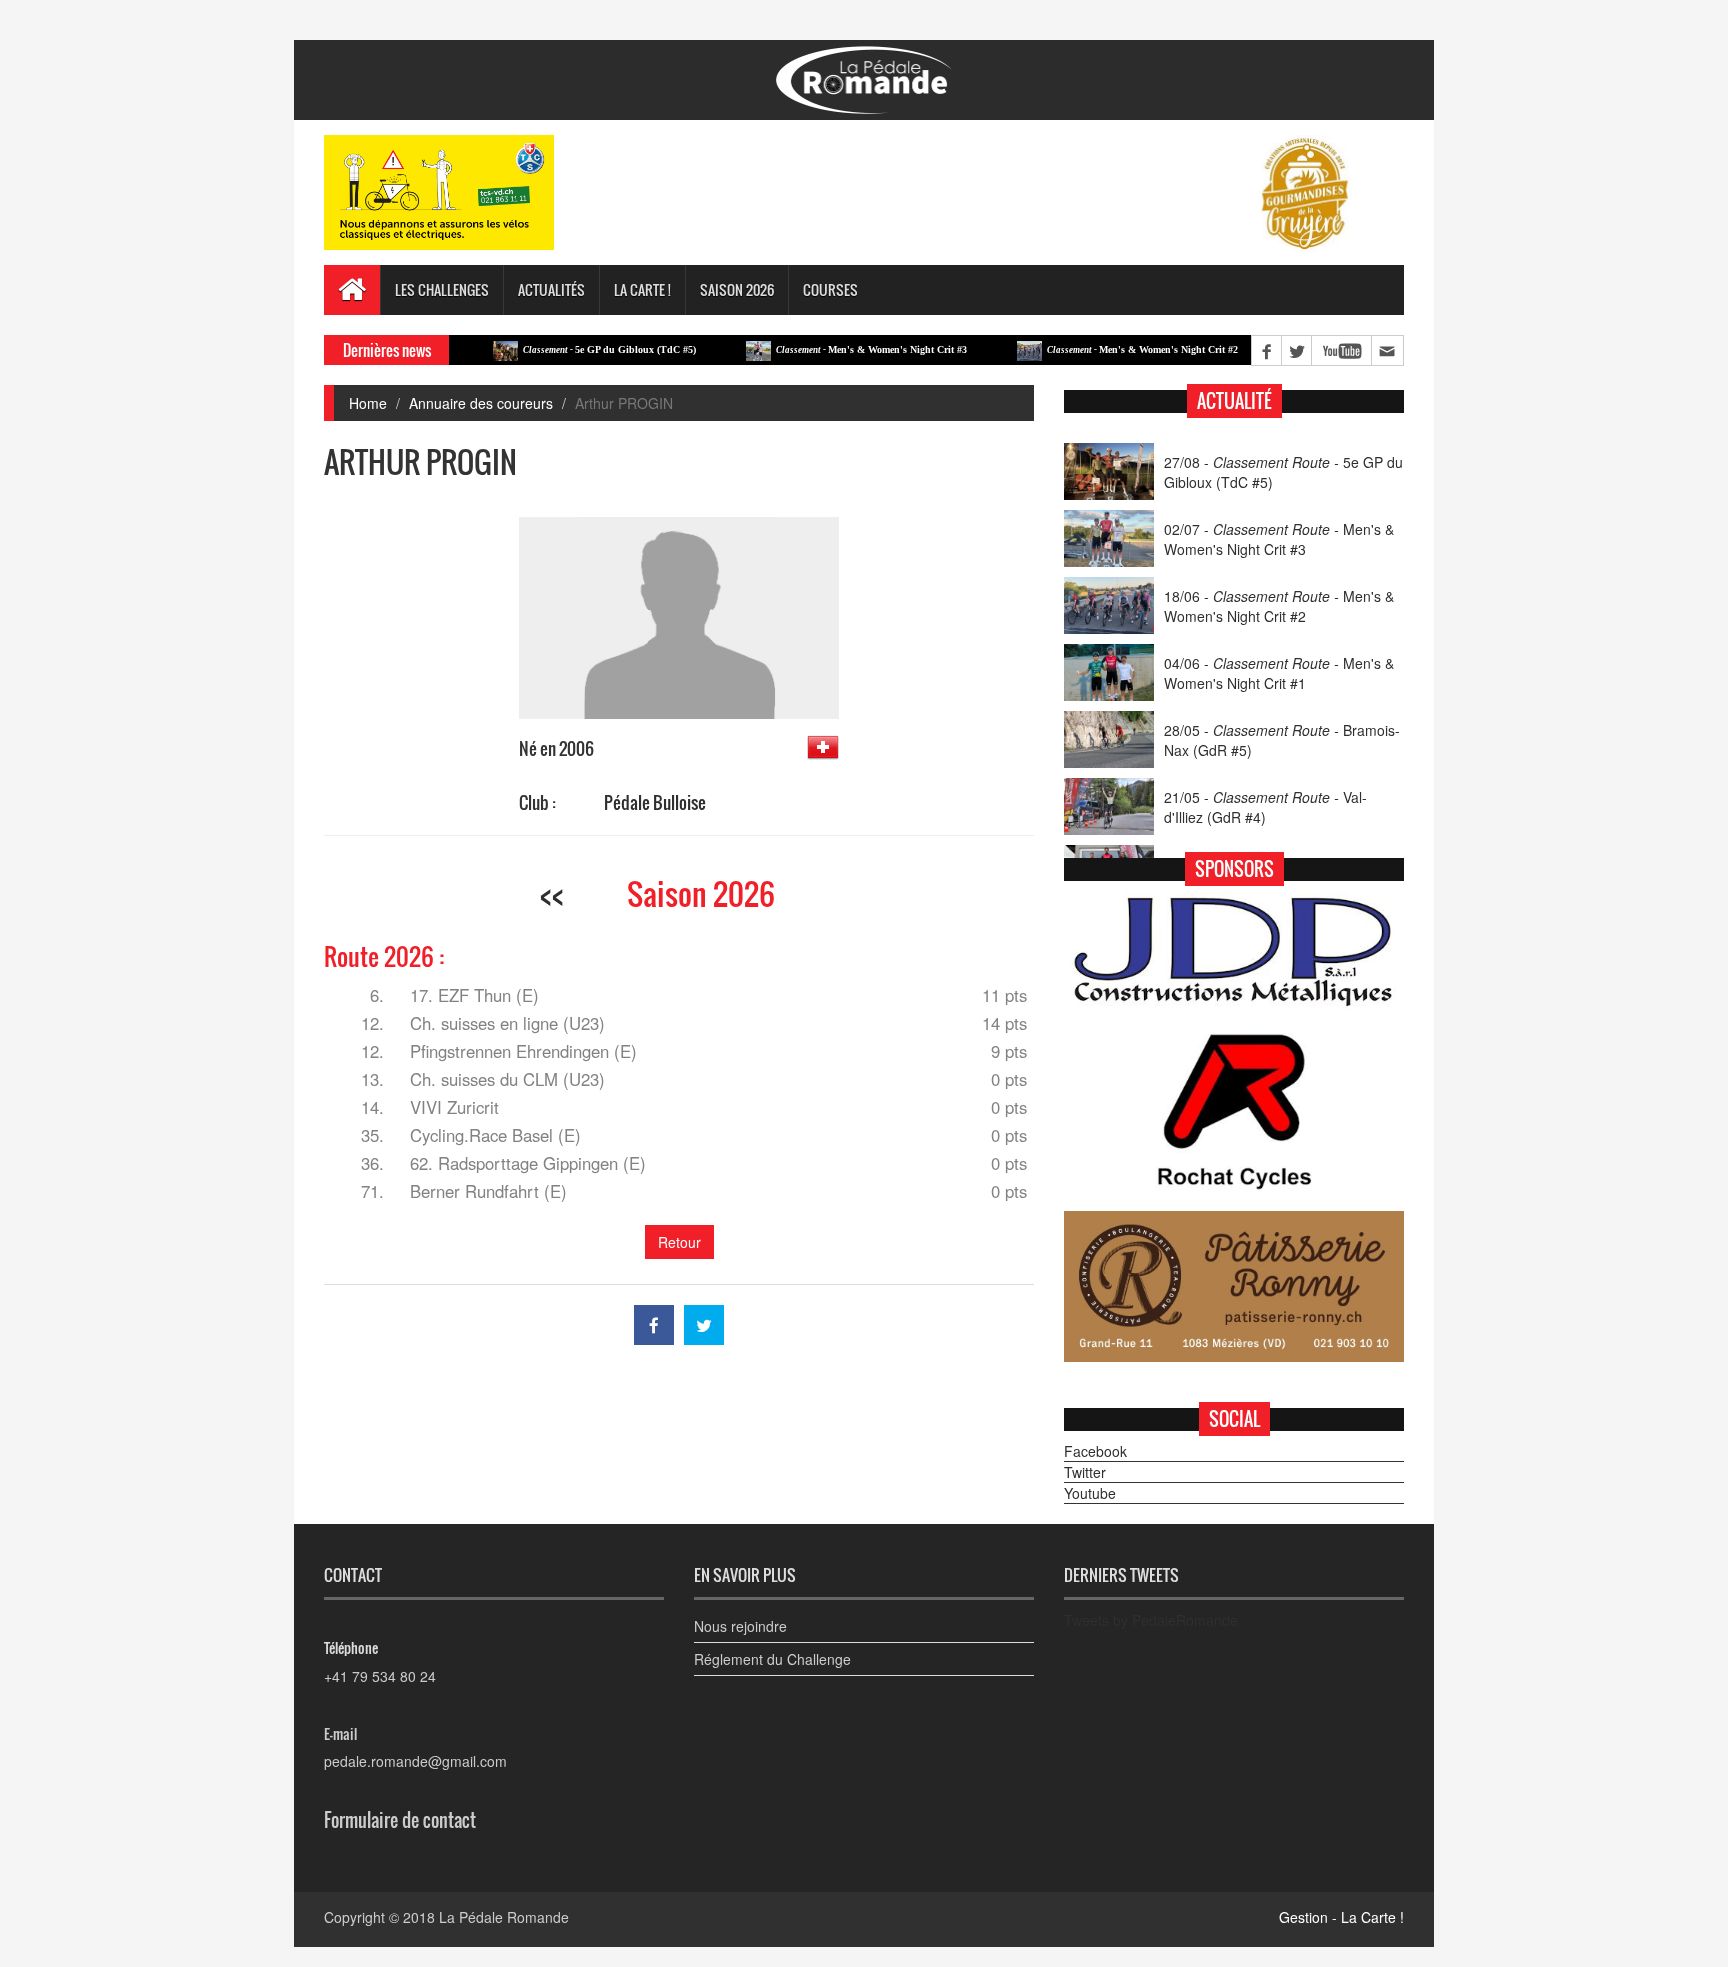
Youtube (1090, 1493)
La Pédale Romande (504, 1917)
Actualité (1234, 401)
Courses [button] (830, 289)
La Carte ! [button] (642, 289)
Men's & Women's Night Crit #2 (1096, 349)
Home (368, 403)
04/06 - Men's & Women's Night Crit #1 (1279, 673)
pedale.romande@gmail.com (415, 1761)
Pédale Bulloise (655, 802)
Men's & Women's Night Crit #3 (825, 349)
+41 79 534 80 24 (380, 1676)
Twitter (1085, 1472)
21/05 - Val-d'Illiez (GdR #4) (1265, 807)
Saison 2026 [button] (737, 289)
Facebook (1095, 1451)
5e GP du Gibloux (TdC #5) (563, 349)
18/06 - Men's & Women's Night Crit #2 (1279, 606)
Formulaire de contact (400, 1820)
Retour (679, 1242)
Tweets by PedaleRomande (1151, 1620)
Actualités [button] (551, 289)
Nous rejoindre (740, 1626)
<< (552, 893)
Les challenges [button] (442, 289)
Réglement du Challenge (772, 1659)
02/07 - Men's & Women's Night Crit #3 (1279, 539)
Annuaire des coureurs (481, 403)
